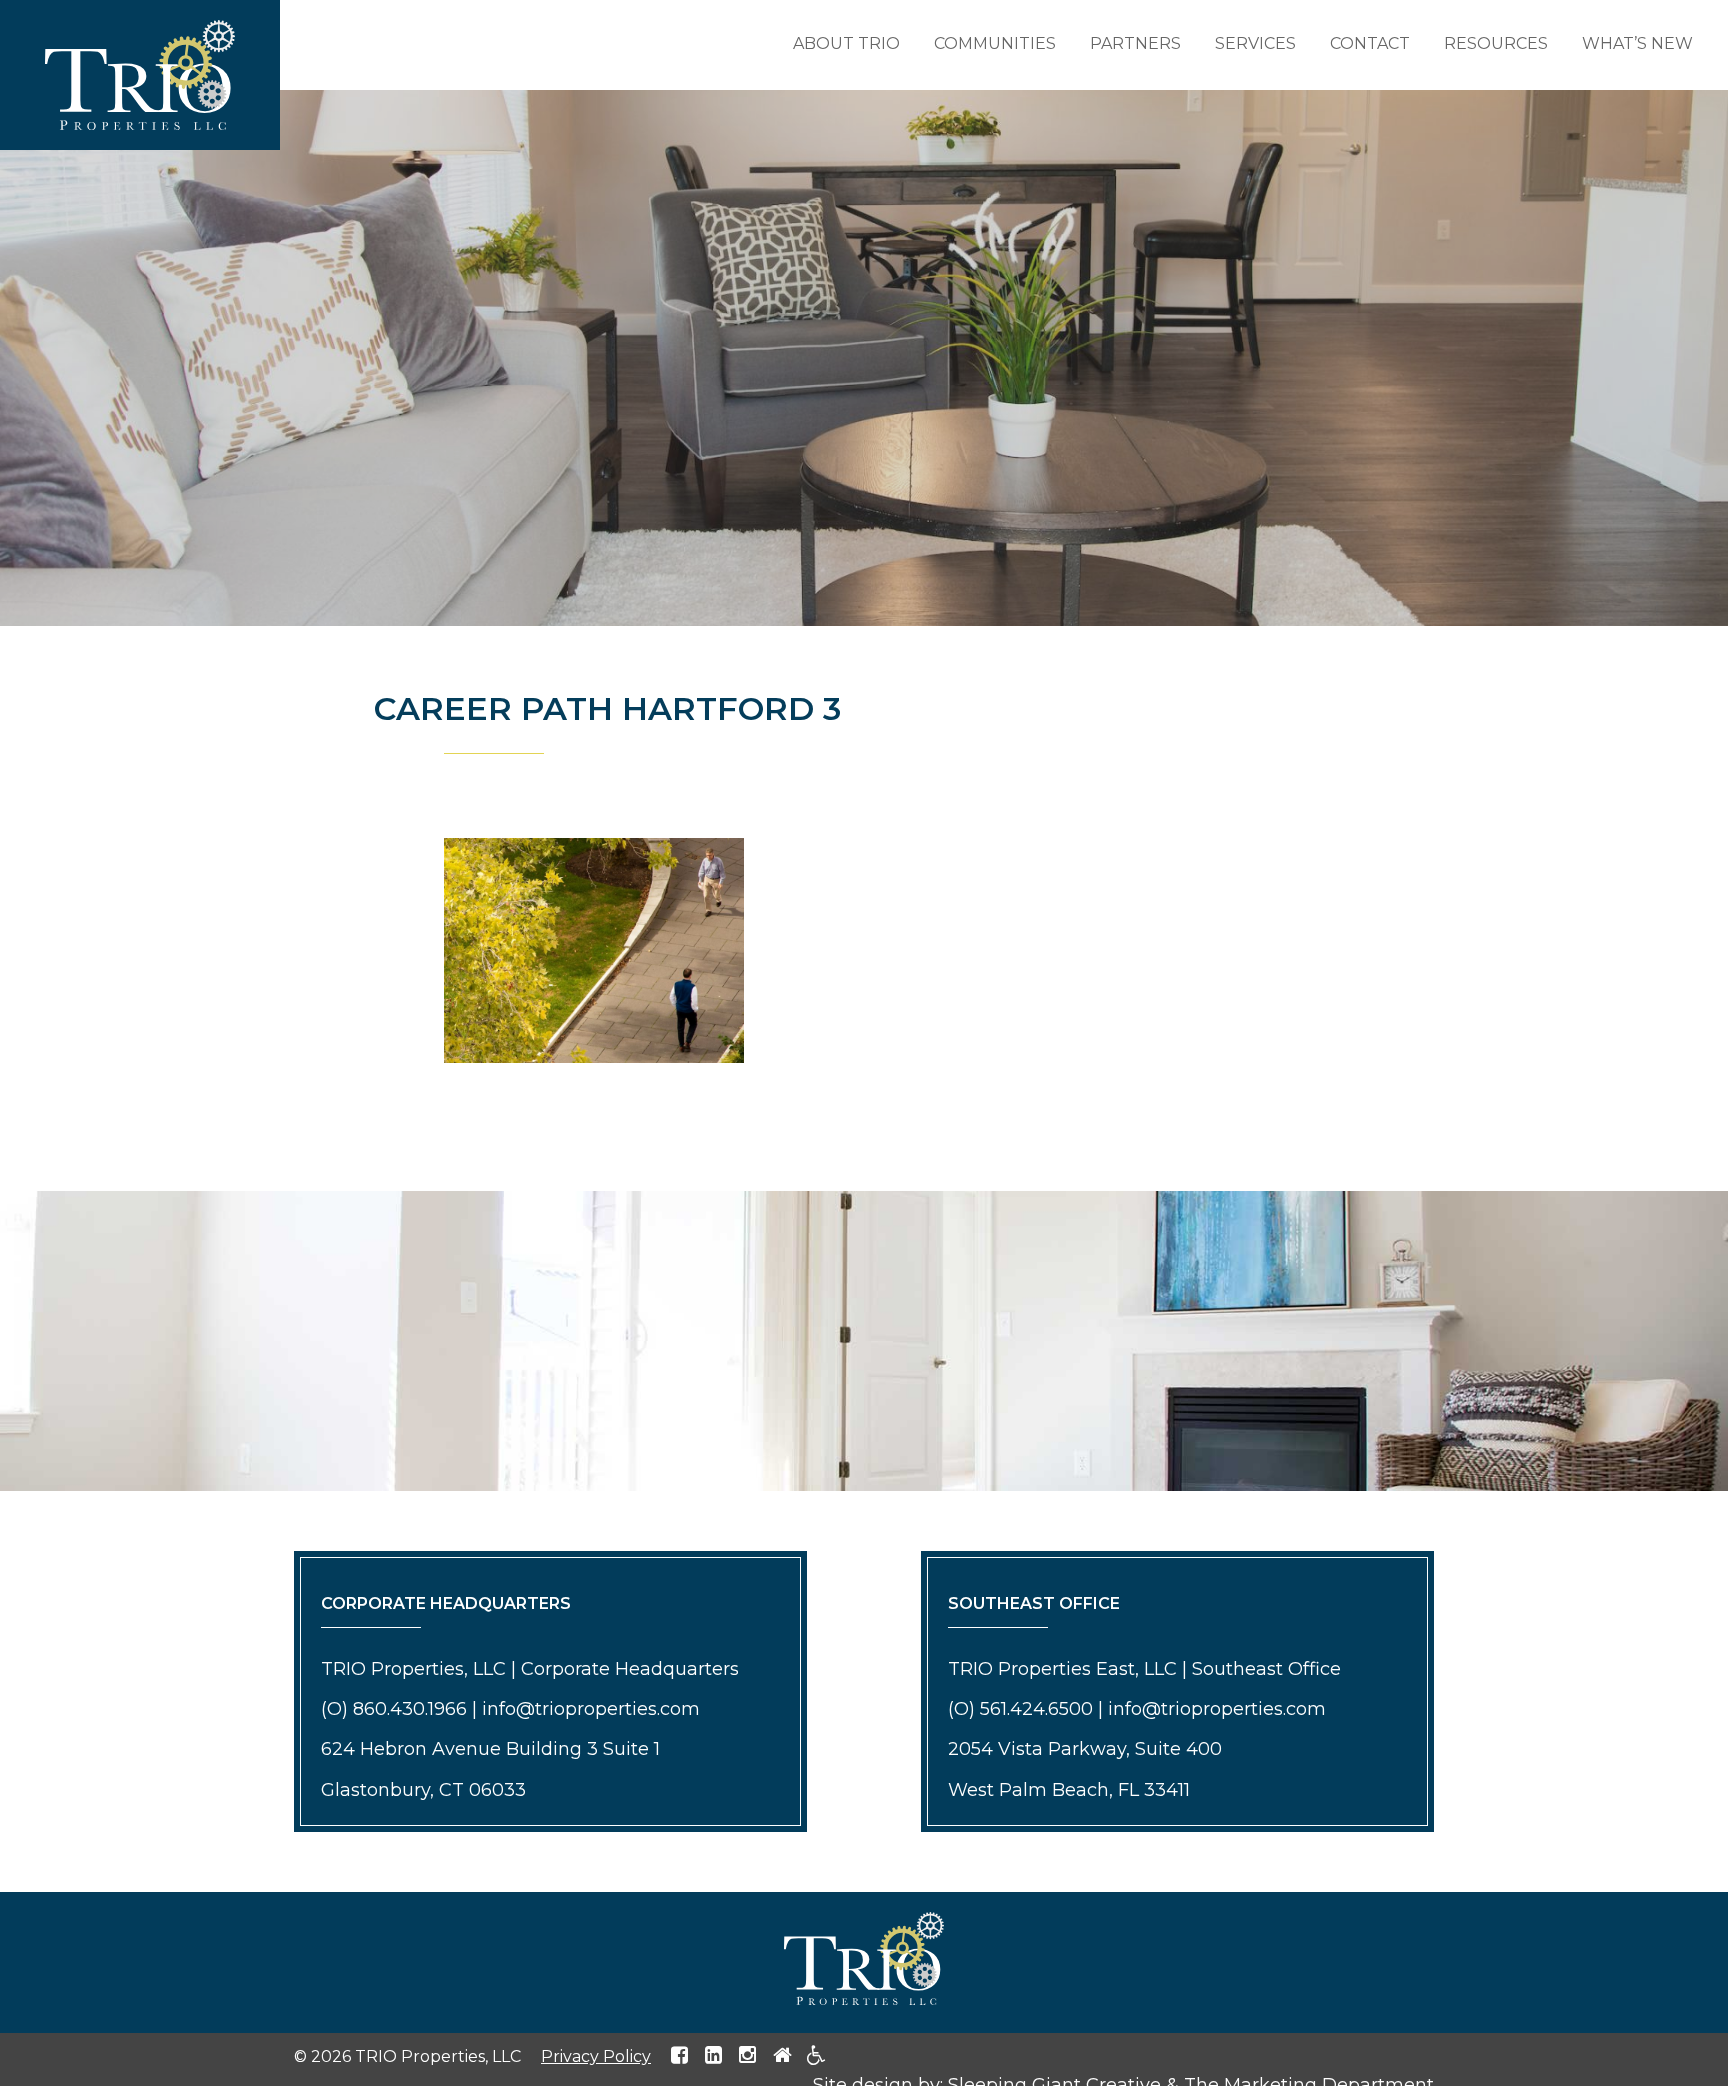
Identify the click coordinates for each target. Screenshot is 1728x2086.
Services (1255, 43)
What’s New (1637, 43)
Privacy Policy (596, 2056)
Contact (1370, 43)
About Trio (846, 43)
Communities (995, 43)
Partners (1135, 43)
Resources (1496, 43)
